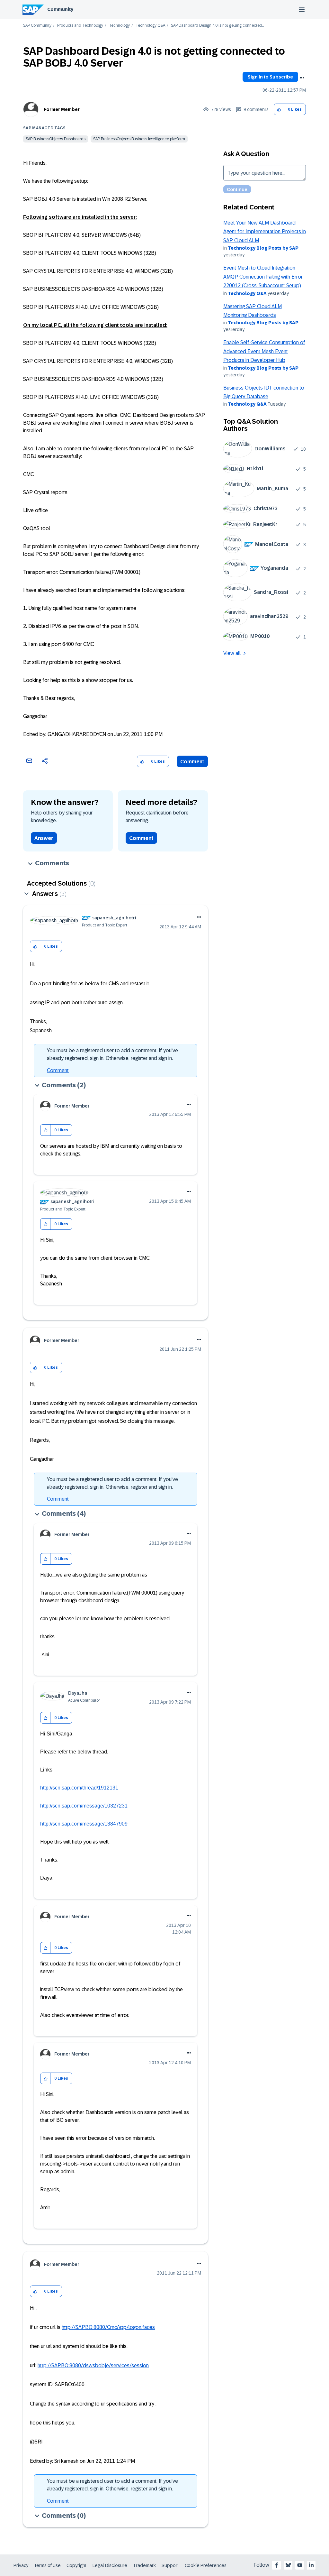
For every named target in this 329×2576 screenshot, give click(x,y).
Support (170, 2565)
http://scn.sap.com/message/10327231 (84, 1806)
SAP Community (37, 26)
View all (232, 653)
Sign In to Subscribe (270, 77)
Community (60, 9)
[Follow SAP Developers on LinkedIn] (311, 2565)
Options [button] (302, 78)
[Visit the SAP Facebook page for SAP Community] (277, 2565)
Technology (119, 26)
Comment (192, 762)
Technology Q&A (150, 26)
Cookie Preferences (206, 2565)
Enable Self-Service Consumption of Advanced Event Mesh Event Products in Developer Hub (264, 351)
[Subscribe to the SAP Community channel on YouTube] (300, 2565)
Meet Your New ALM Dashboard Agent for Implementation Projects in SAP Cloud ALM (265, 232)
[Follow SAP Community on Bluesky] (288, 2565)
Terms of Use (47, 2565)
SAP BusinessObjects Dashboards (56, 139)
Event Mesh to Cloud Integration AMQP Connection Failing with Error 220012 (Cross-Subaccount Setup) (263, 277)
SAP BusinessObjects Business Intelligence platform (139, 139)
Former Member (62, 109)
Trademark (144, 2565)
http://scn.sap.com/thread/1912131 (79, 1788)
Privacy (21, 2565)
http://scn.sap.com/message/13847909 (84, 1824)
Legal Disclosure (110, 2565)
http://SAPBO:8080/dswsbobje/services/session (93, 2365)
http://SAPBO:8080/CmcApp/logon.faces (108, 2327)
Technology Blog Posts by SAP (263, 248)
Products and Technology (80, 26)
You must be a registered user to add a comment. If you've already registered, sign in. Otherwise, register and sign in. (112, 1054)
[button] (279, 110)
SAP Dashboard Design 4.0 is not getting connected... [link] (218, 26)
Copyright (77, 2565)
